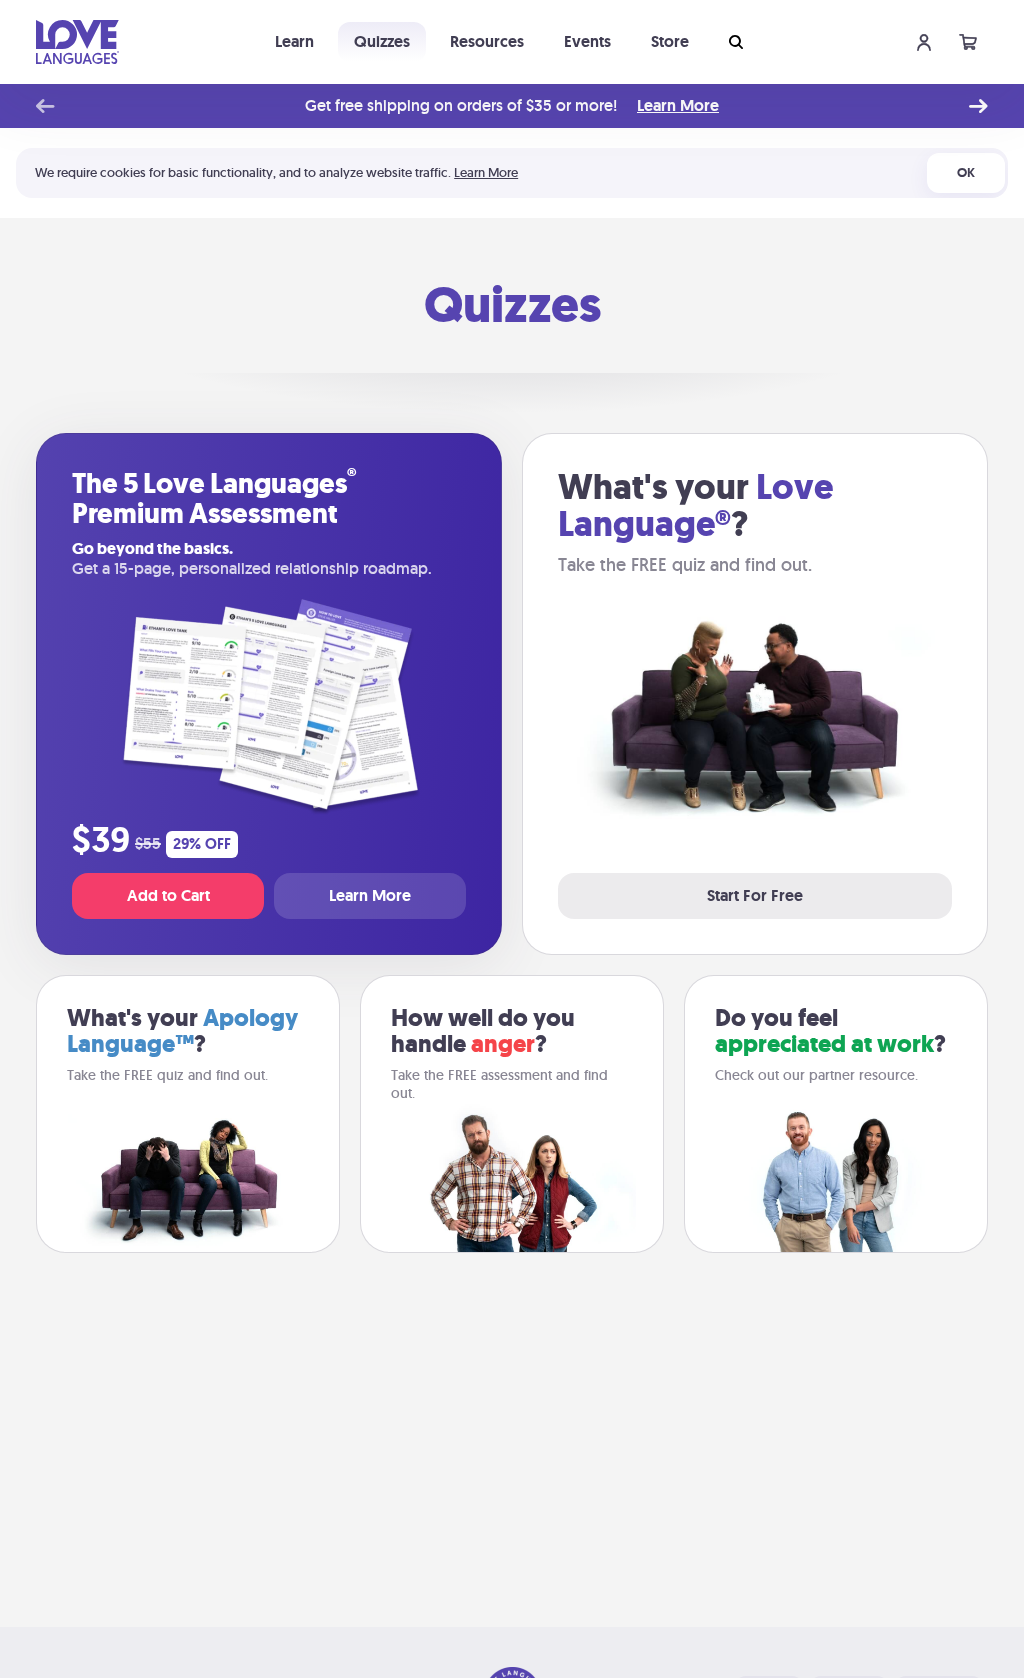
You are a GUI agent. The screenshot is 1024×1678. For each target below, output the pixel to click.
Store (670, 41)
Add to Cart (168, 895)
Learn (294, 41)
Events (587, 41)
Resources (487, 41)
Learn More (678, 106)
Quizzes (382, 41)
